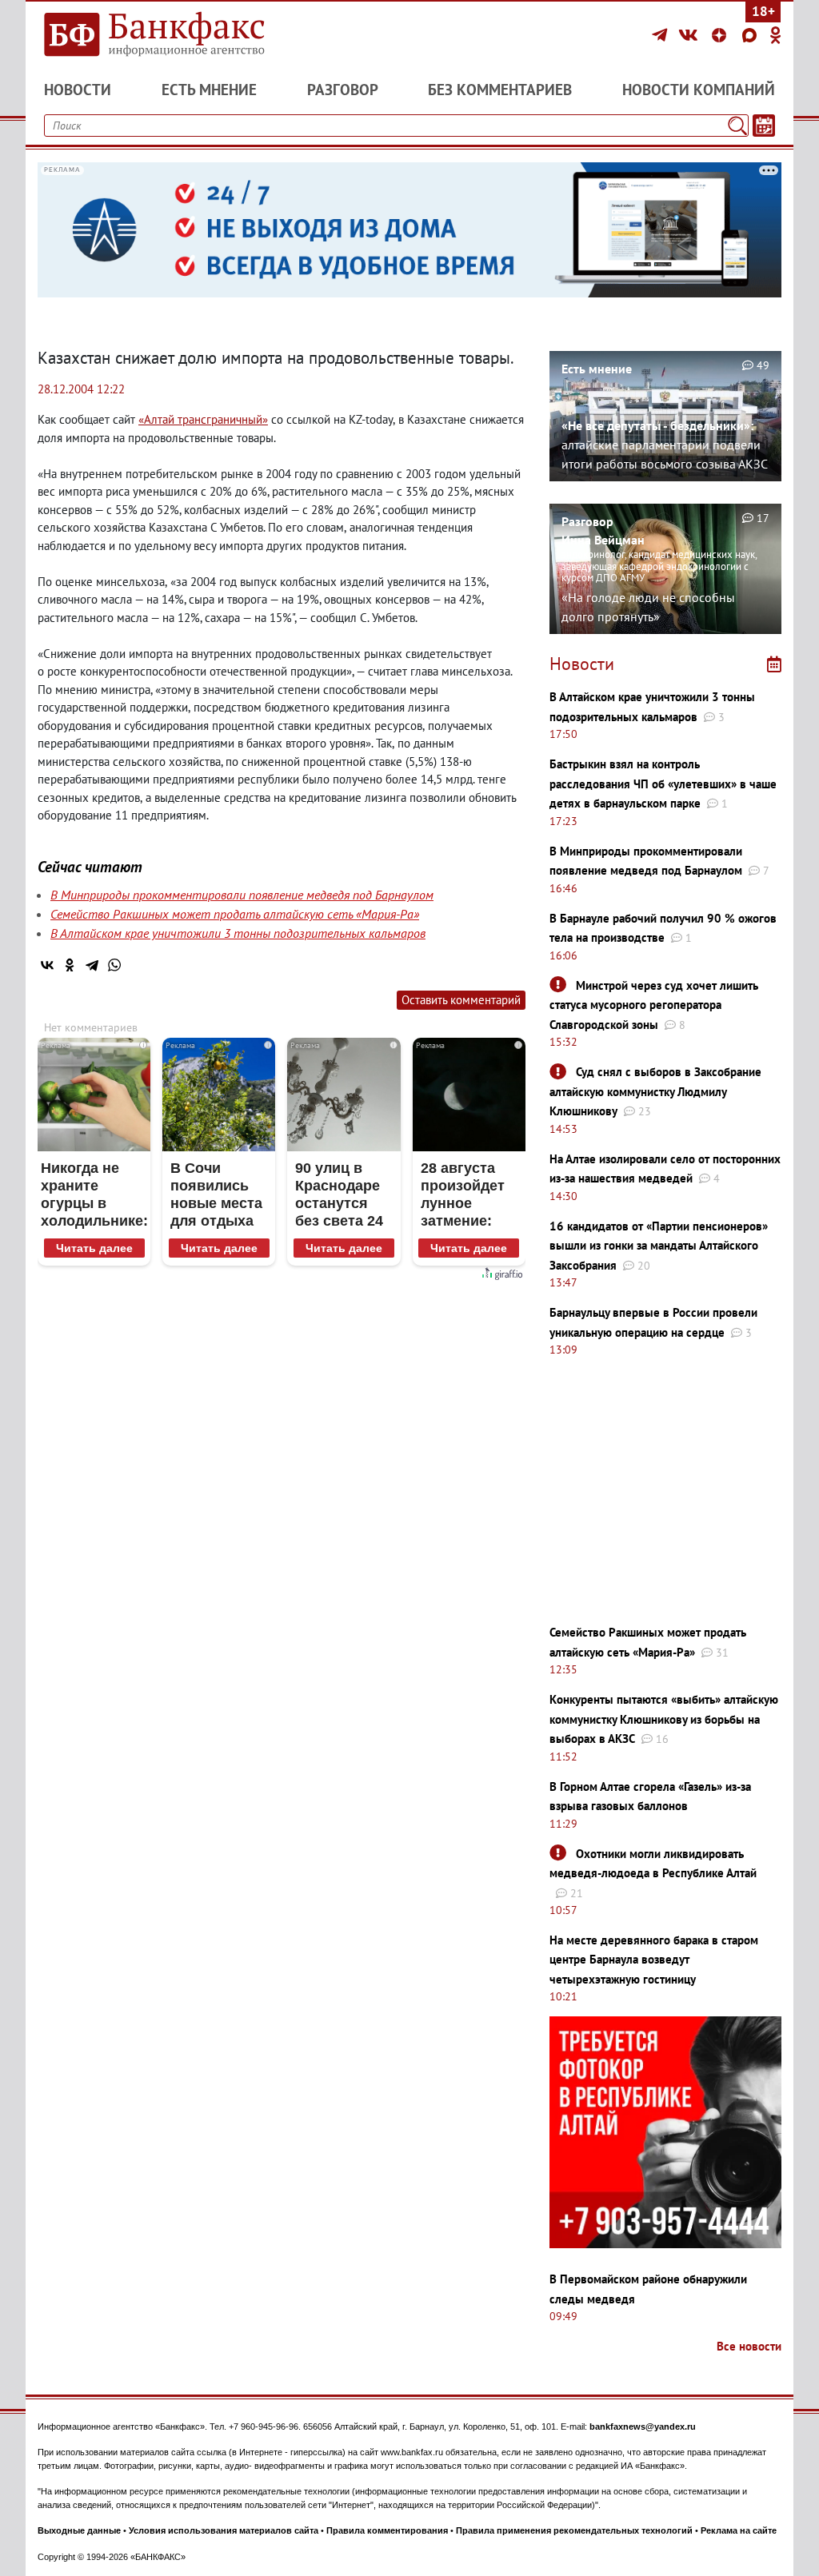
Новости (78, 90)
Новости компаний (699, 90)
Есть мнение (209, 90)
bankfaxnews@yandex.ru (643, 2426)
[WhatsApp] (114, 965)
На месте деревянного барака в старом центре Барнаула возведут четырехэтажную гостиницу (654, 1960)
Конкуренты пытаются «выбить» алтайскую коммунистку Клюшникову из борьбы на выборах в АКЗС (664, 1719)
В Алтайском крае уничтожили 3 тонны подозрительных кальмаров (238, 933)
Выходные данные (79, 2530)
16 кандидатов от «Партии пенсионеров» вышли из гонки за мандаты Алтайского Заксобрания (659, 1246)
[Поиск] (737, 126)
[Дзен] (721, 35)
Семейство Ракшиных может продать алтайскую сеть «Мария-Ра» (235, 914)
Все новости (749, 2346)
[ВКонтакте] (691, 35)
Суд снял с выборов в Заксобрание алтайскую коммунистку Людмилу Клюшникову (655, 1091)
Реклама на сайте (739, 2530)
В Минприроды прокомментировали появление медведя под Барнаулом (242, 895)
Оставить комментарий (461, 1000)
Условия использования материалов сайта (224, 2530)
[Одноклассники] (776, 35)
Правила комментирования (387, 2530)
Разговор (343, 90)
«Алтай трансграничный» (203, 419)
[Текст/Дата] (764, 126)
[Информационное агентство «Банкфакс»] (154, 35)
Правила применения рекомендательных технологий (574, 2530)
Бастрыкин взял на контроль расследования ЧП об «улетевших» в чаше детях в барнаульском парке (663, 784)
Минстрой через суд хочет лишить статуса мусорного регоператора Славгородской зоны (654, 1005)
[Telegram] (662, 35)
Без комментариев (500, 90)
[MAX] (752, 35)
